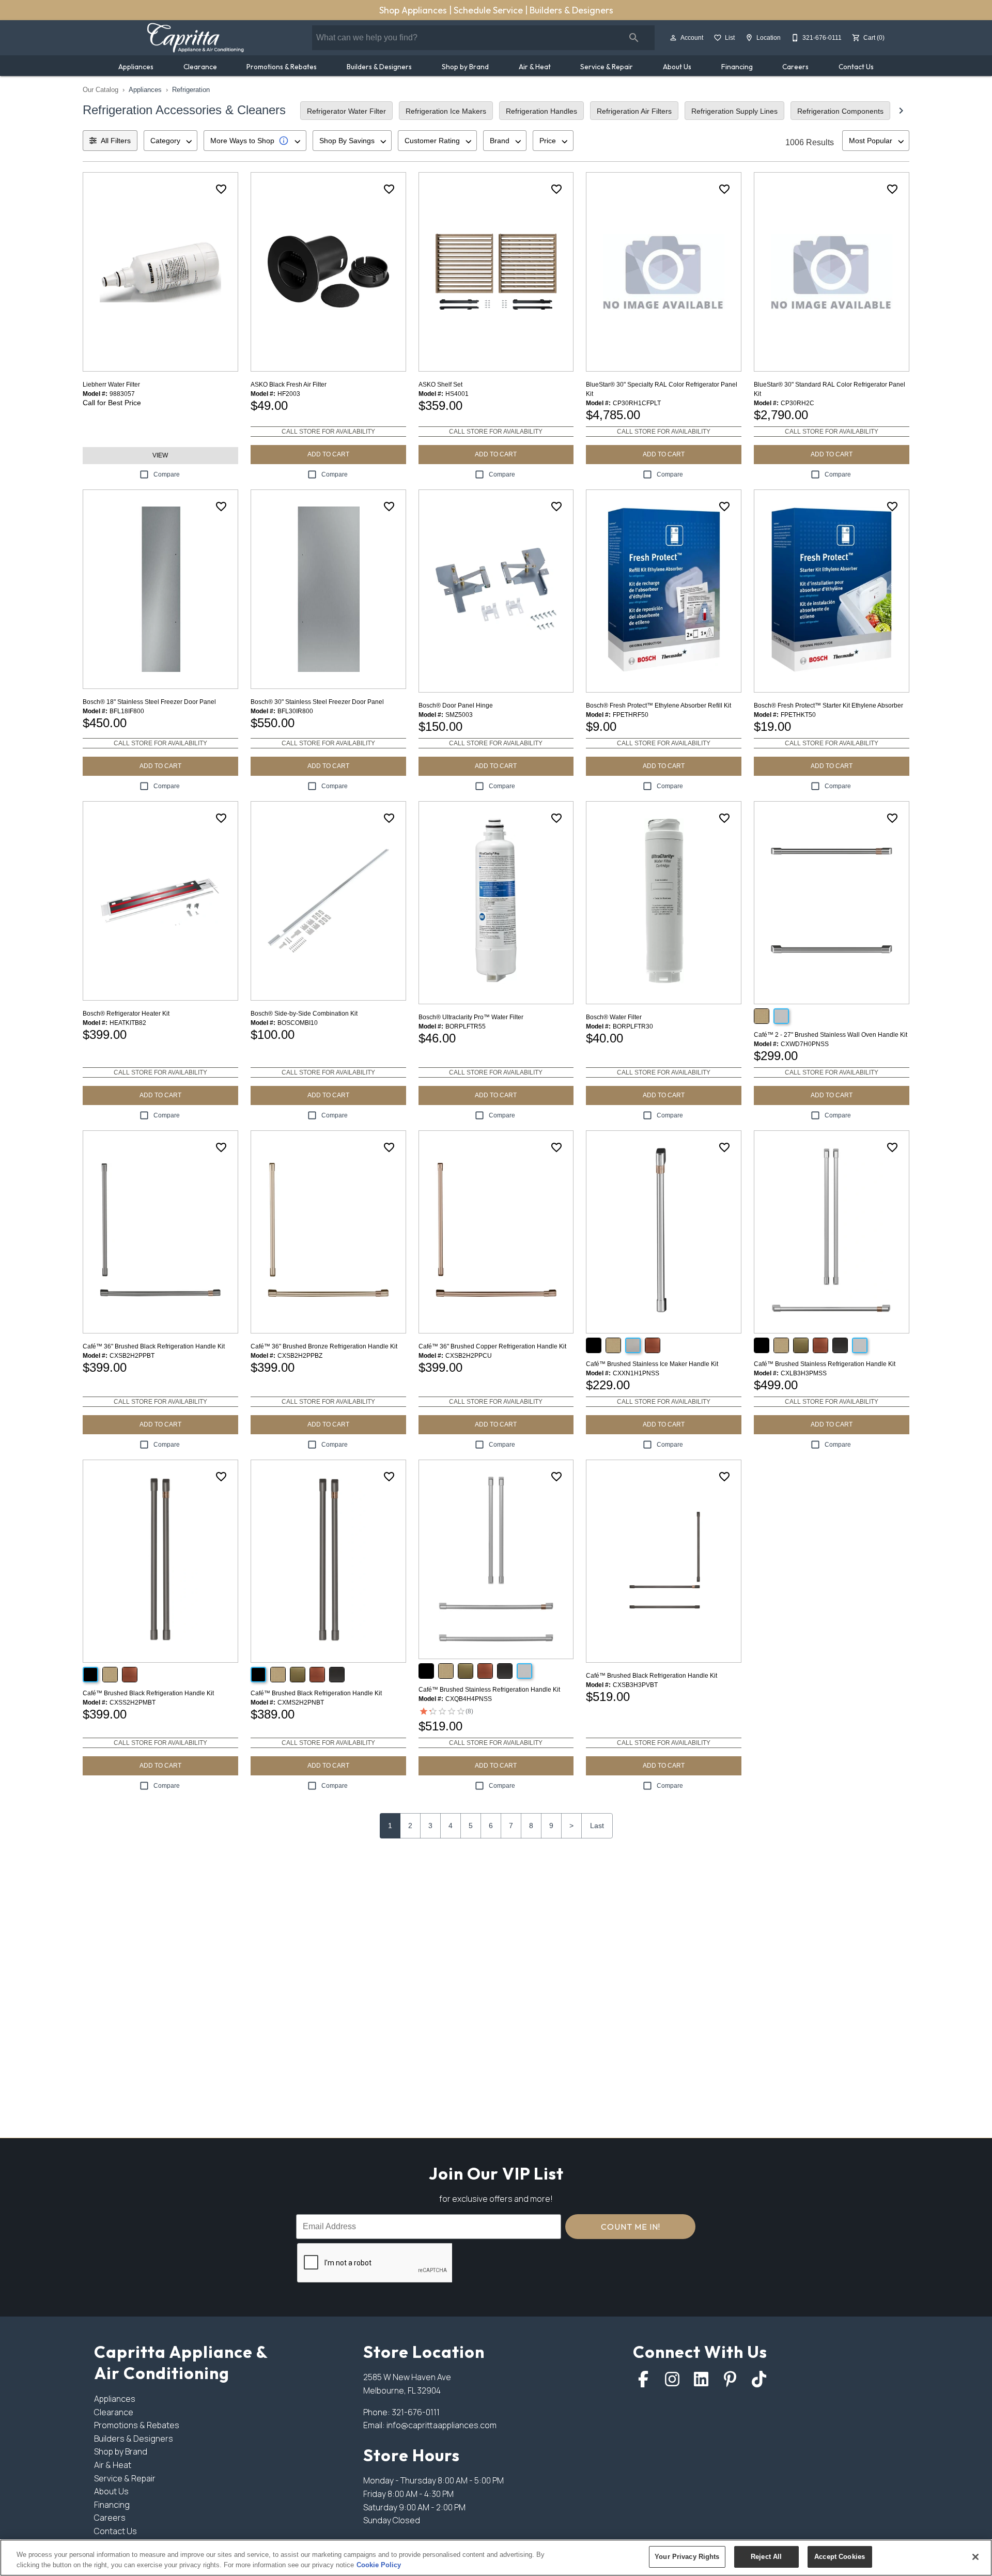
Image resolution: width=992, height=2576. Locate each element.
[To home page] (195, 38)
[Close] (975, 2557)
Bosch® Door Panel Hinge (456, 706)
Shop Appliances (414, 10)
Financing (737, 67)
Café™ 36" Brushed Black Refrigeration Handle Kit (154, 1346)
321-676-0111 (416, 2412)
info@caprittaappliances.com (441, 2425)
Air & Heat (535, 67)
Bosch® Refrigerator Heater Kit (126, 1014)
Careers (795, 67)
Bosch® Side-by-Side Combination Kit (304, 1014)
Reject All (766, 2557)
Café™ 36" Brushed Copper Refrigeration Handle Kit (492, 1346)
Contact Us (856, 67)
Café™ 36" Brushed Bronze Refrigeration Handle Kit (324, 1346)
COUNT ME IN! (631, 2227)
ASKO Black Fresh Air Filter (289, 385)
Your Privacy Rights (687, 2557)
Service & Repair (607, 67)
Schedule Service (489, 10)
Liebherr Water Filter (111, 385)
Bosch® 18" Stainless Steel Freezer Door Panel (149, 702)
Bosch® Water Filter (614, 1017)
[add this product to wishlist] (221, 189)
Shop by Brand (465, 67)
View (160, 455)
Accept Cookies (840, 2557)
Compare (167, 474)
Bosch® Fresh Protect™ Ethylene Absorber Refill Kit (658, 706)
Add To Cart (328, 454)
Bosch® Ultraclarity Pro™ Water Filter (471, 1017)
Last (597, 1826)
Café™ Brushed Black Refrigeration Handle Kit (148, 1693)
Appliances (136, 67)
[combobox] (171, 141)
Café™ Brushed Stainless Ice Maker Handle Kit (652, 1364)
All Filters (116, 141)
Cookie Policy (379, 2565)
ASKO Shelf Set (440, 385)
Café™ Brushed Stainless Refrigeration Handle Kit (825, 1364)
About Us (677, 67)
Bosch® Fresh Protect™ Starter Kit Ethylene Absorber (828, 706)
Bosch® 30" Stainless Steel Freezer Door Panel (317, 702)
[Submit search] (634, 38)
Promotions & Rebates (282, 67)
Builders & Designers (571, 10)
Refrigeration (191, 90)
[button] (673, 38)
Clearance (200, 67)
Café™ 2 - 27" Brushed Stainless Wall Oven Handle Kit (831, 1035)
